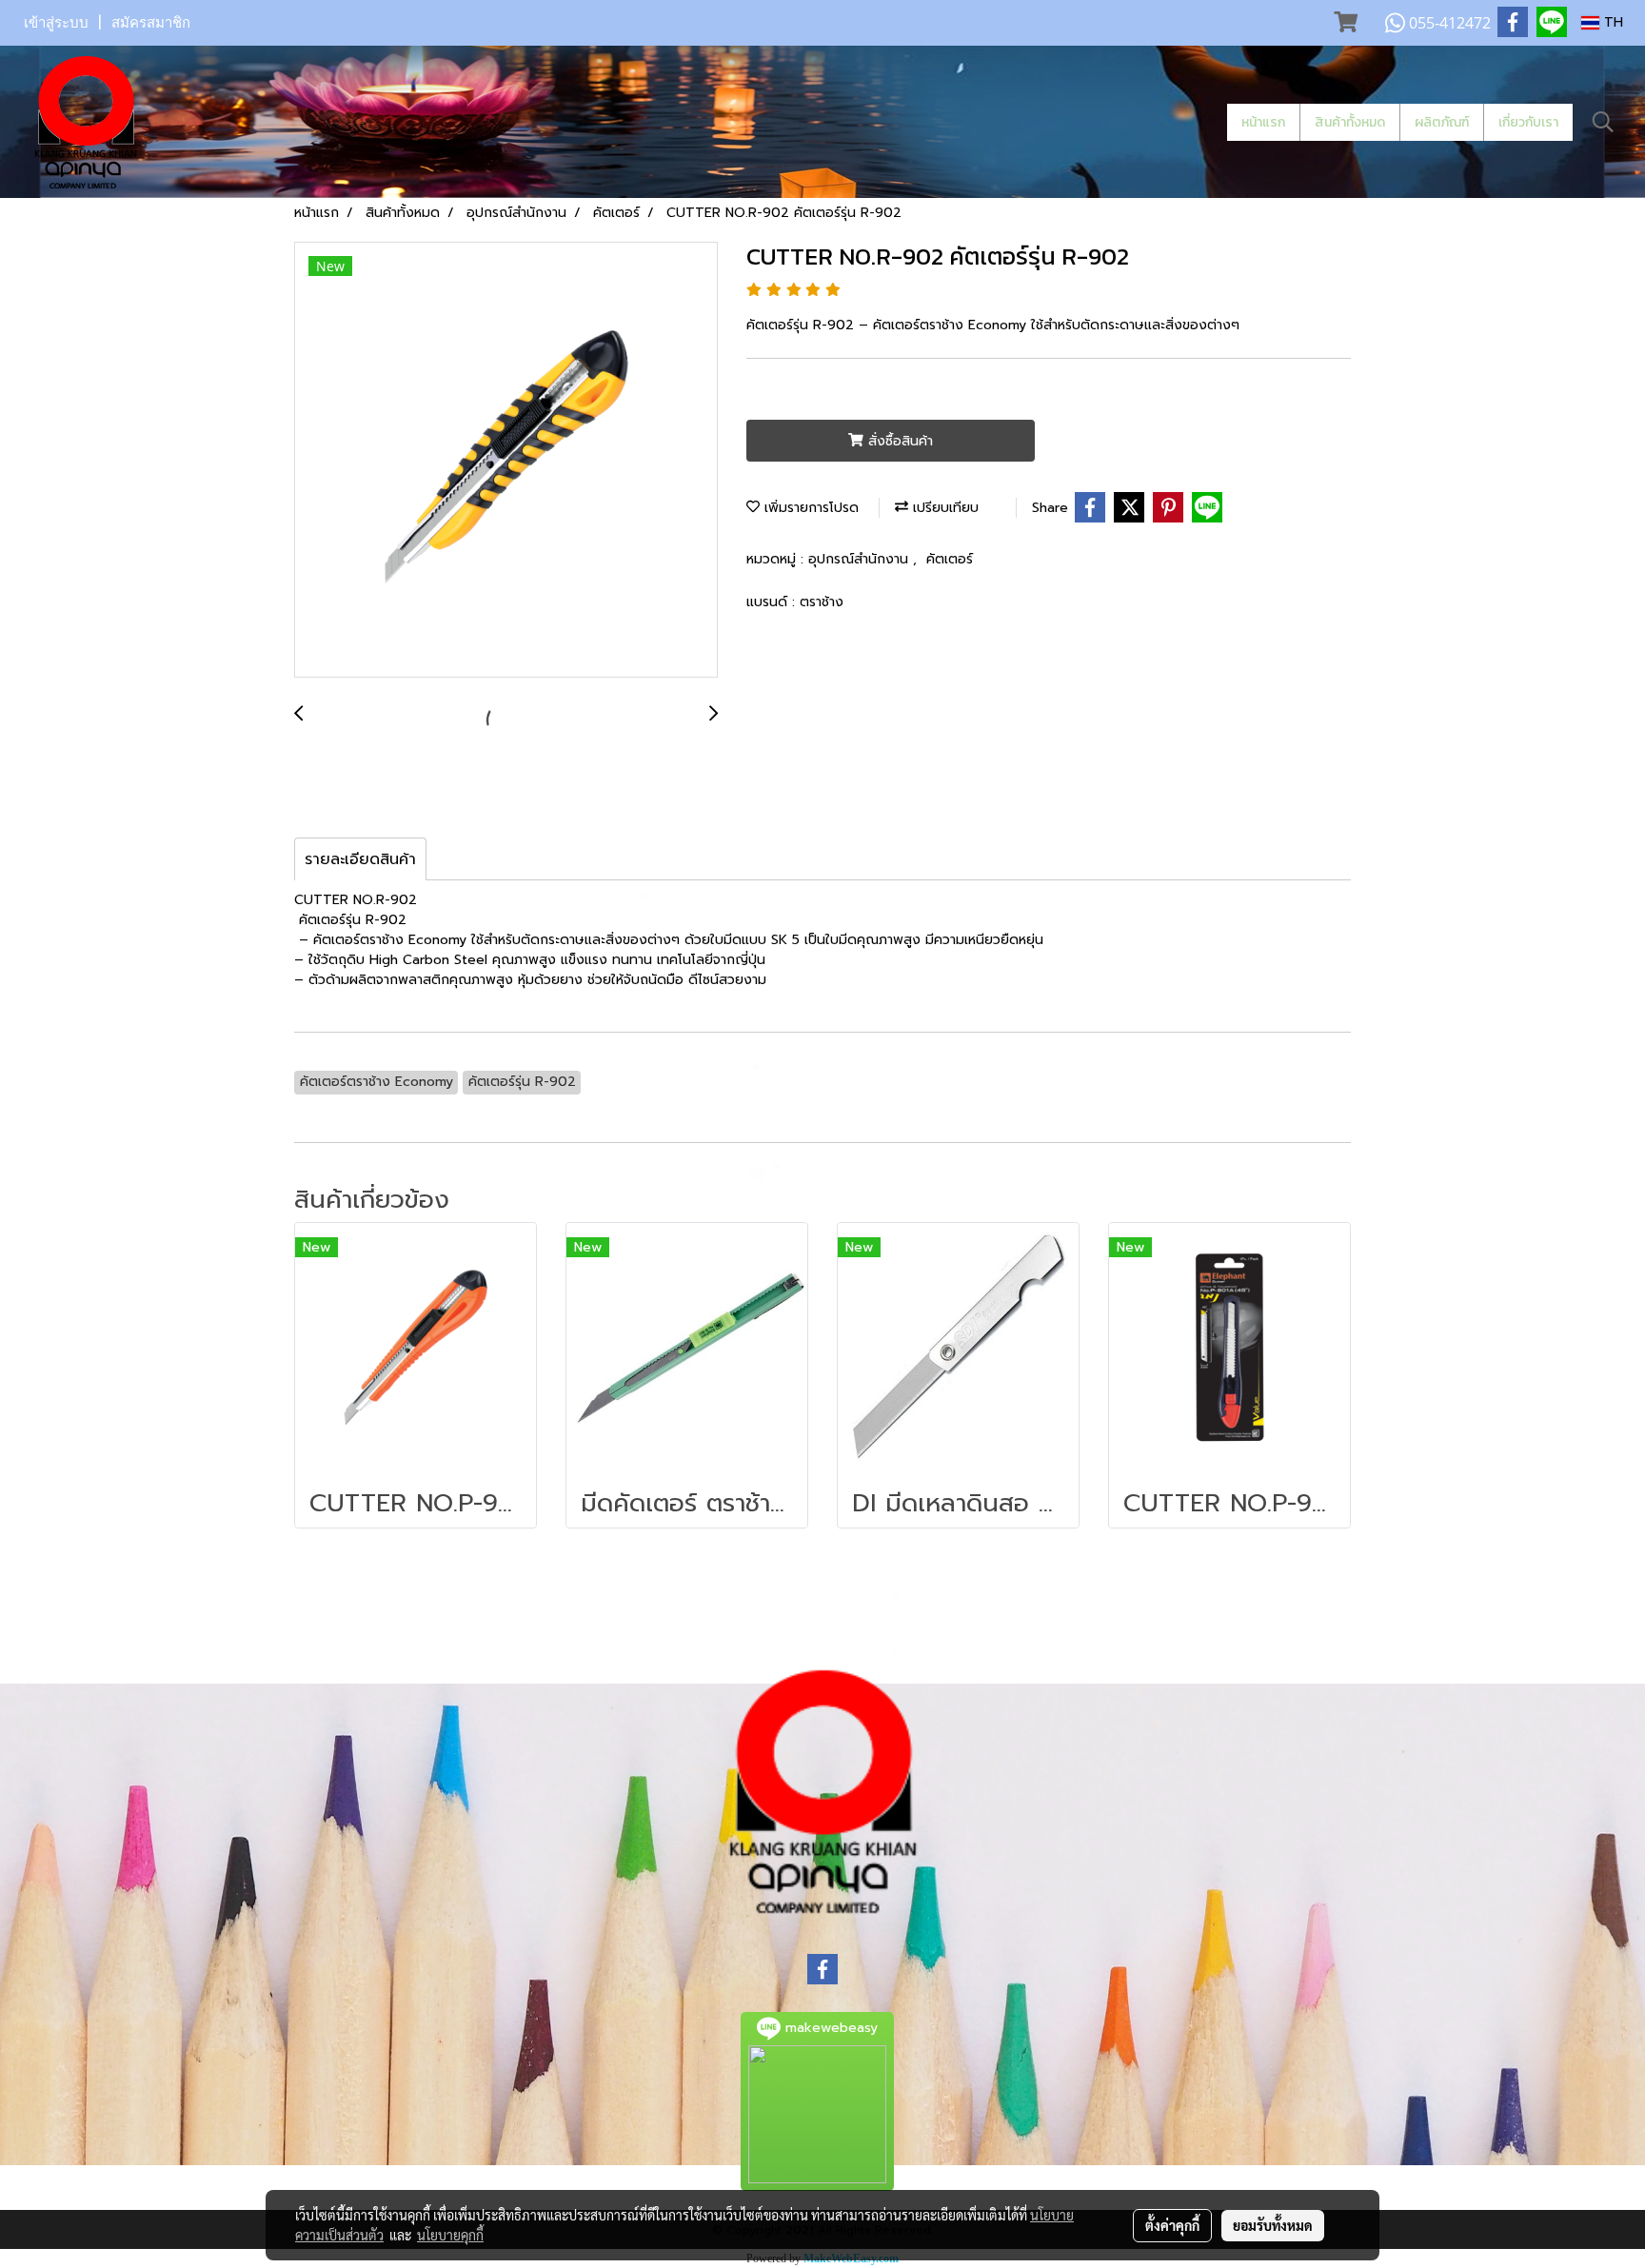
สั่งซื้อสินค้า (898, 441)
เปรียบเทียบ (943, 508)
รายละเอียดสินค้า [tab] (360, 859)
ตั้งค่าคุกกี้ (1172, 2225)
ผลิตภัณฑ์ (1442, 122)
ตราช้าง (822, 602)
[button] (1603, 122)
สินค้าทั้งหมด (1350, 122)
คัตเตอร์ (950, 559)
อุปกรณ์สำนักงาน (861, 559)
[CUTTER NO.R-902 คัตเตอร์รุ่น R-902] (506, 461)
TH (1611, 22)
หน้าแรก (1263, 122)
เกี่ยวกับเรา (1528, 122)
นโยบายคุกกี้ (450, 2235)
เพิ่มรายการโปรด (809, 508)
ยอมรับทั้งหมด (1273, 2225)
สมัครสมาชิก (151, 23)
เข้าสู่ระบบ (56, 23)
